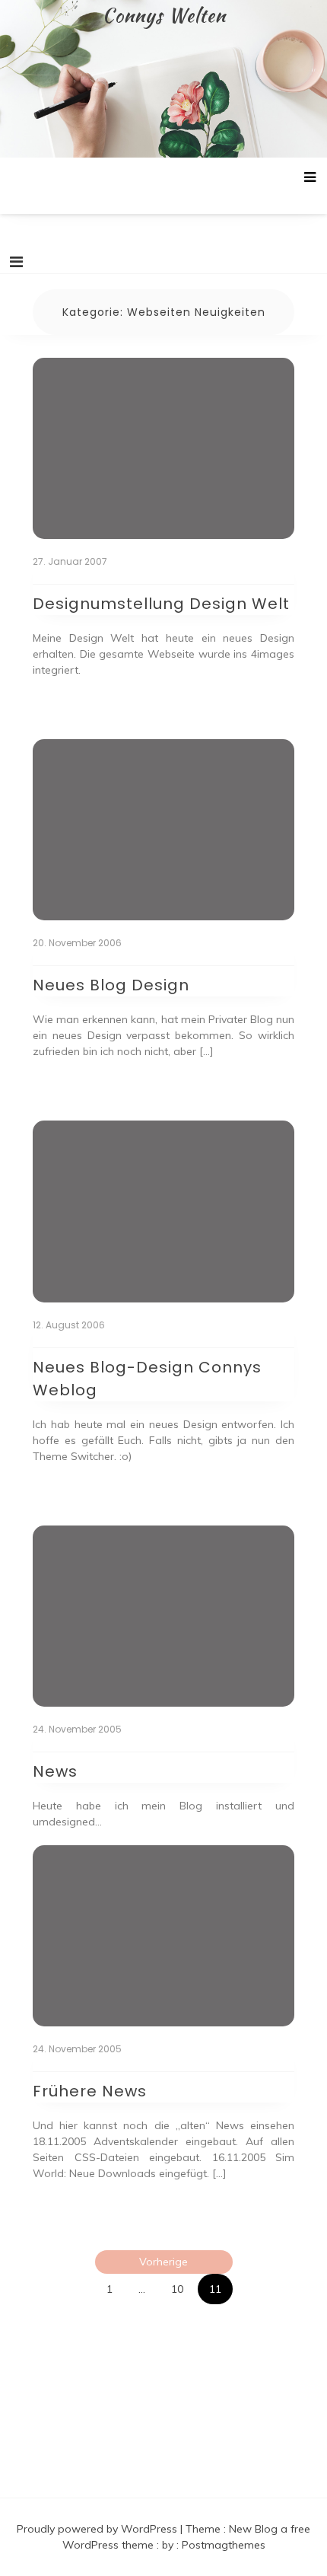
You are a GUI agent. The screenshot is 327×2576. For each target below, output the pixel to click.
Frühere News (90, 2091)
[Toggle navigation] (16, 262)
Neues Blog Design (111, 985)
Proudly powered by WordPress (98, 2529)
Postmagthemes (224, 2545)
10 (177, 2289)
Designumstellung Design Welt (161, 604)
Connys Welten (164, 15)
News (55, 1771)
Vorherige (163, 2262)
